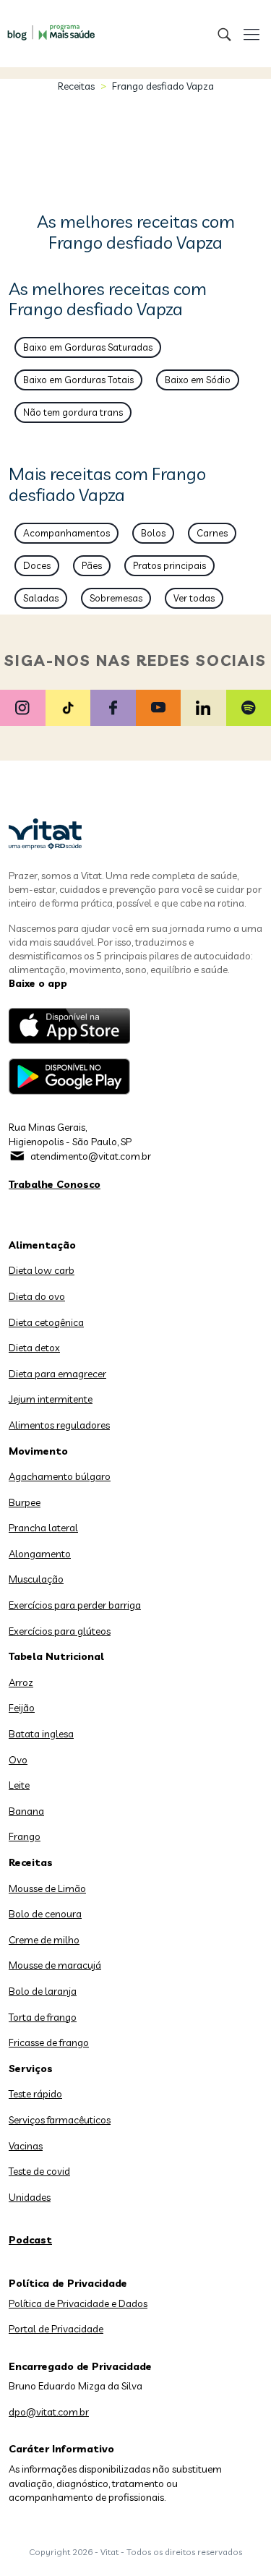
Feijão (22, 1708)
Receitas (76, 86)
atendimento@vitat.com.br (91, 1156)
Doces (37, 565)
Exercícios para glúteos (60, 1631)
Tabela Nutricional (56, 1656)
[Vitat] (47, 25)
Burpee (25, 1502)
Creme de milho (44, 1940)
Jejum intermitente (51, 1399)
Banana (26, 1811)
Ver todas (194, 598)
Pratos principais (169, 565)
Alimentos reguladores (59, 1425)
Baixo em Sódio (198, 380)
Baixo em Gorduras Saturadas (88, 347)
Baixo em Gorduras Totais (78, 380)
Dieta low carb (42, 1270)
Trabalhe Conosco (55, 1184)
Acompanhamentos (66, 533)
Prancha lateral (43, 1528)
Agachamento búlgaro (60, 1476)
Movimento (38, 1451)
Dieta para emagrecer (57, 1374)
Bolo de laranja (43, 1991)
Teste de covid (39, 2171)
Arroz (21, 1682)
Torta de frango (43, 2017)
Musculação (36, 1579)
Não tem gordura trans (73, 412)
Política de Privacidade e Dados (78, 2303)
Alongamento (40, 1554)
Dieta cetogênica (46, 1322)
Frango (25, 1836)
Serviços (31, 2068)
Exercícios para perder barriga (75, 1605)
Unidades (30, 2197)
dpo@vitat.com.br (49, 2412)
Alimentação (42, 1245)
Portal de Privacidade (56, 2329)
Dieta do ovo (37, 1296)
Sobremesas (116, 598)
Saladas (41, 598)
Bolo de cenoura (45, 1914)
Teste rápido (35, 2094)
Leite (19, 1785)
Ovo (18, 1760)
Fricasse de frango (49, 2042)
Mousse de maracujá (55, 1965)
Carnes (212, 533)
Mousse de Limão (47, 1888)
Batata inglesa (41, 1734)
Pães (92, 565)
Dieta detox (34, 1348)
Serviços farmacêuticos (60, 2120)
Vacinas (26, 2146)
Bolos (153, 533)
